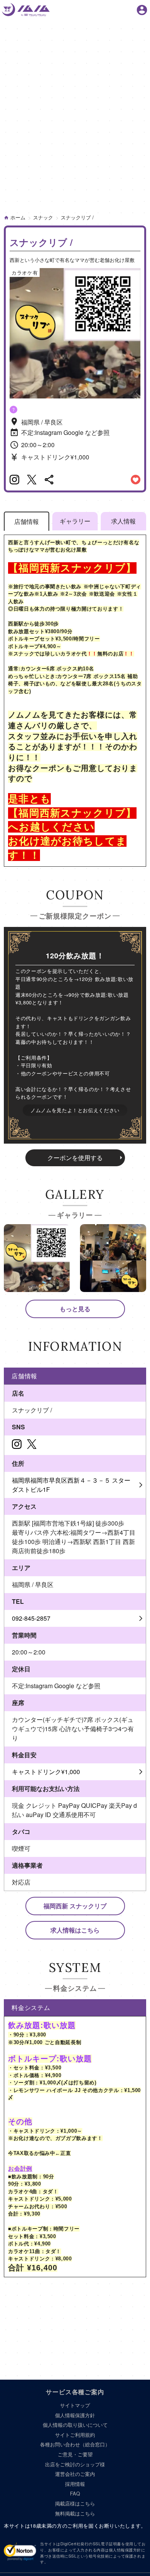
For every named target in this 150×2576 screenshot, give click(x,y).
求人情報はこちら (75, 1930)
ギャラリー (75, 521)
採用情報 (75, 2484)
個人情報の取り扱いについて (75, 2425)
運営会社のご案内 (75, 2474)
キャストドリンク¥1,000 (46, 1772)
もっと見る (75, 1309)
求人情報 (123, 521)
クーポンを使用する (75, 1158)
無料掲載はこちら (75, 2513)
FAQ (75, 2493)
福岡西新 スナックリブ (75, 1906)
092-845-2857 (31, 1618)
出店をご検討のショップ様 (75, 2464)
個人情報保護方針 (75, 2415)
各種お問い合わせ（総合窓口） (75, 2444)
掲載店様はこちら (75, 2503)
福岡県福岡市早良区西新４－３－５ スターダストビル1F (71, 1485)
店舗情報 (27, 521)
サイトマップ (75, 2405)
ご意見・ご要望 (75, 2454)
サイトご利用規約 (75, 2435)
